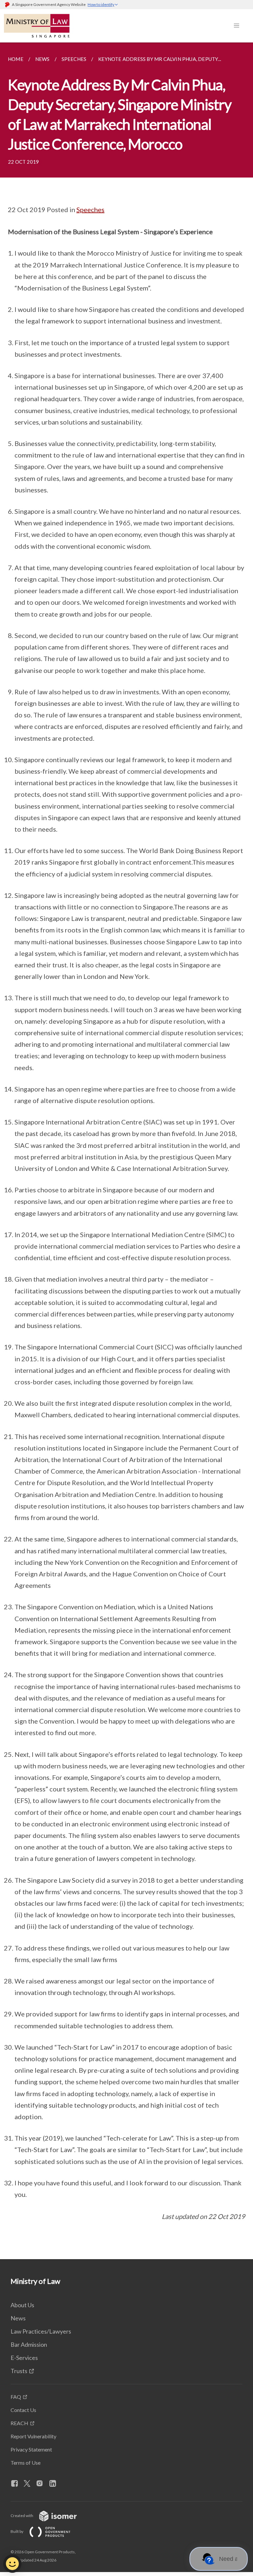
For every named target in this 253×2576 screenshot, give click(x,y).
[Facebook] (17, 2484)
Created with (22, 2516)
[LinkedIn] (55, 2484)
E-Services (24, 2358)
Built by (17, 2531)
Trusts (19, 2371)
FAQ (16, 2397)
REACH (19, 2423)
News (18, 2318)
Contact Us (23, 2410)
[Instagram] (42, 2484)
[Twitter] (30, 2484)
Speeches (90, 209)
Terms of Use (26, 2463)
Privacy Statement (31, 2449)
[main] (126, 1151)
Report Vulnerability (33, 2436)
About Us (22, 2305)
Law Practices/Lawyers (41, 2331)
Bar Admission (29, 2344)
